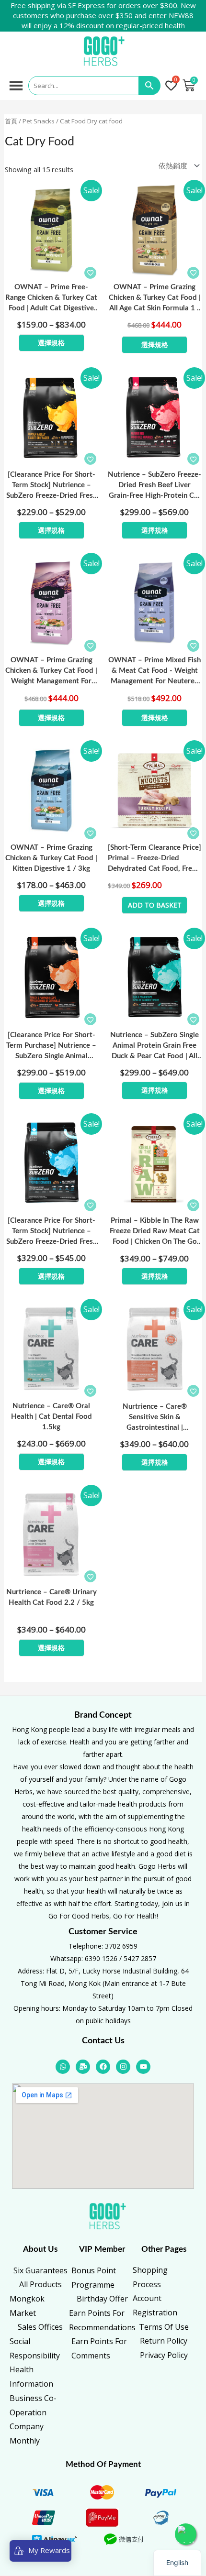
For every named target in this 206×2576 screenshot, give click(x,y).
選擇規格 (51, 343)
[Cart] (189, 86)
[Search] (150, 86)
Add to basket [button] (155, 905)
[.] (172, 86)
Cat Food (73, 121)
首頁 (11, 121)
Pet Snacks (39, 121)
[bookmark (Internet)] (90, 273)
